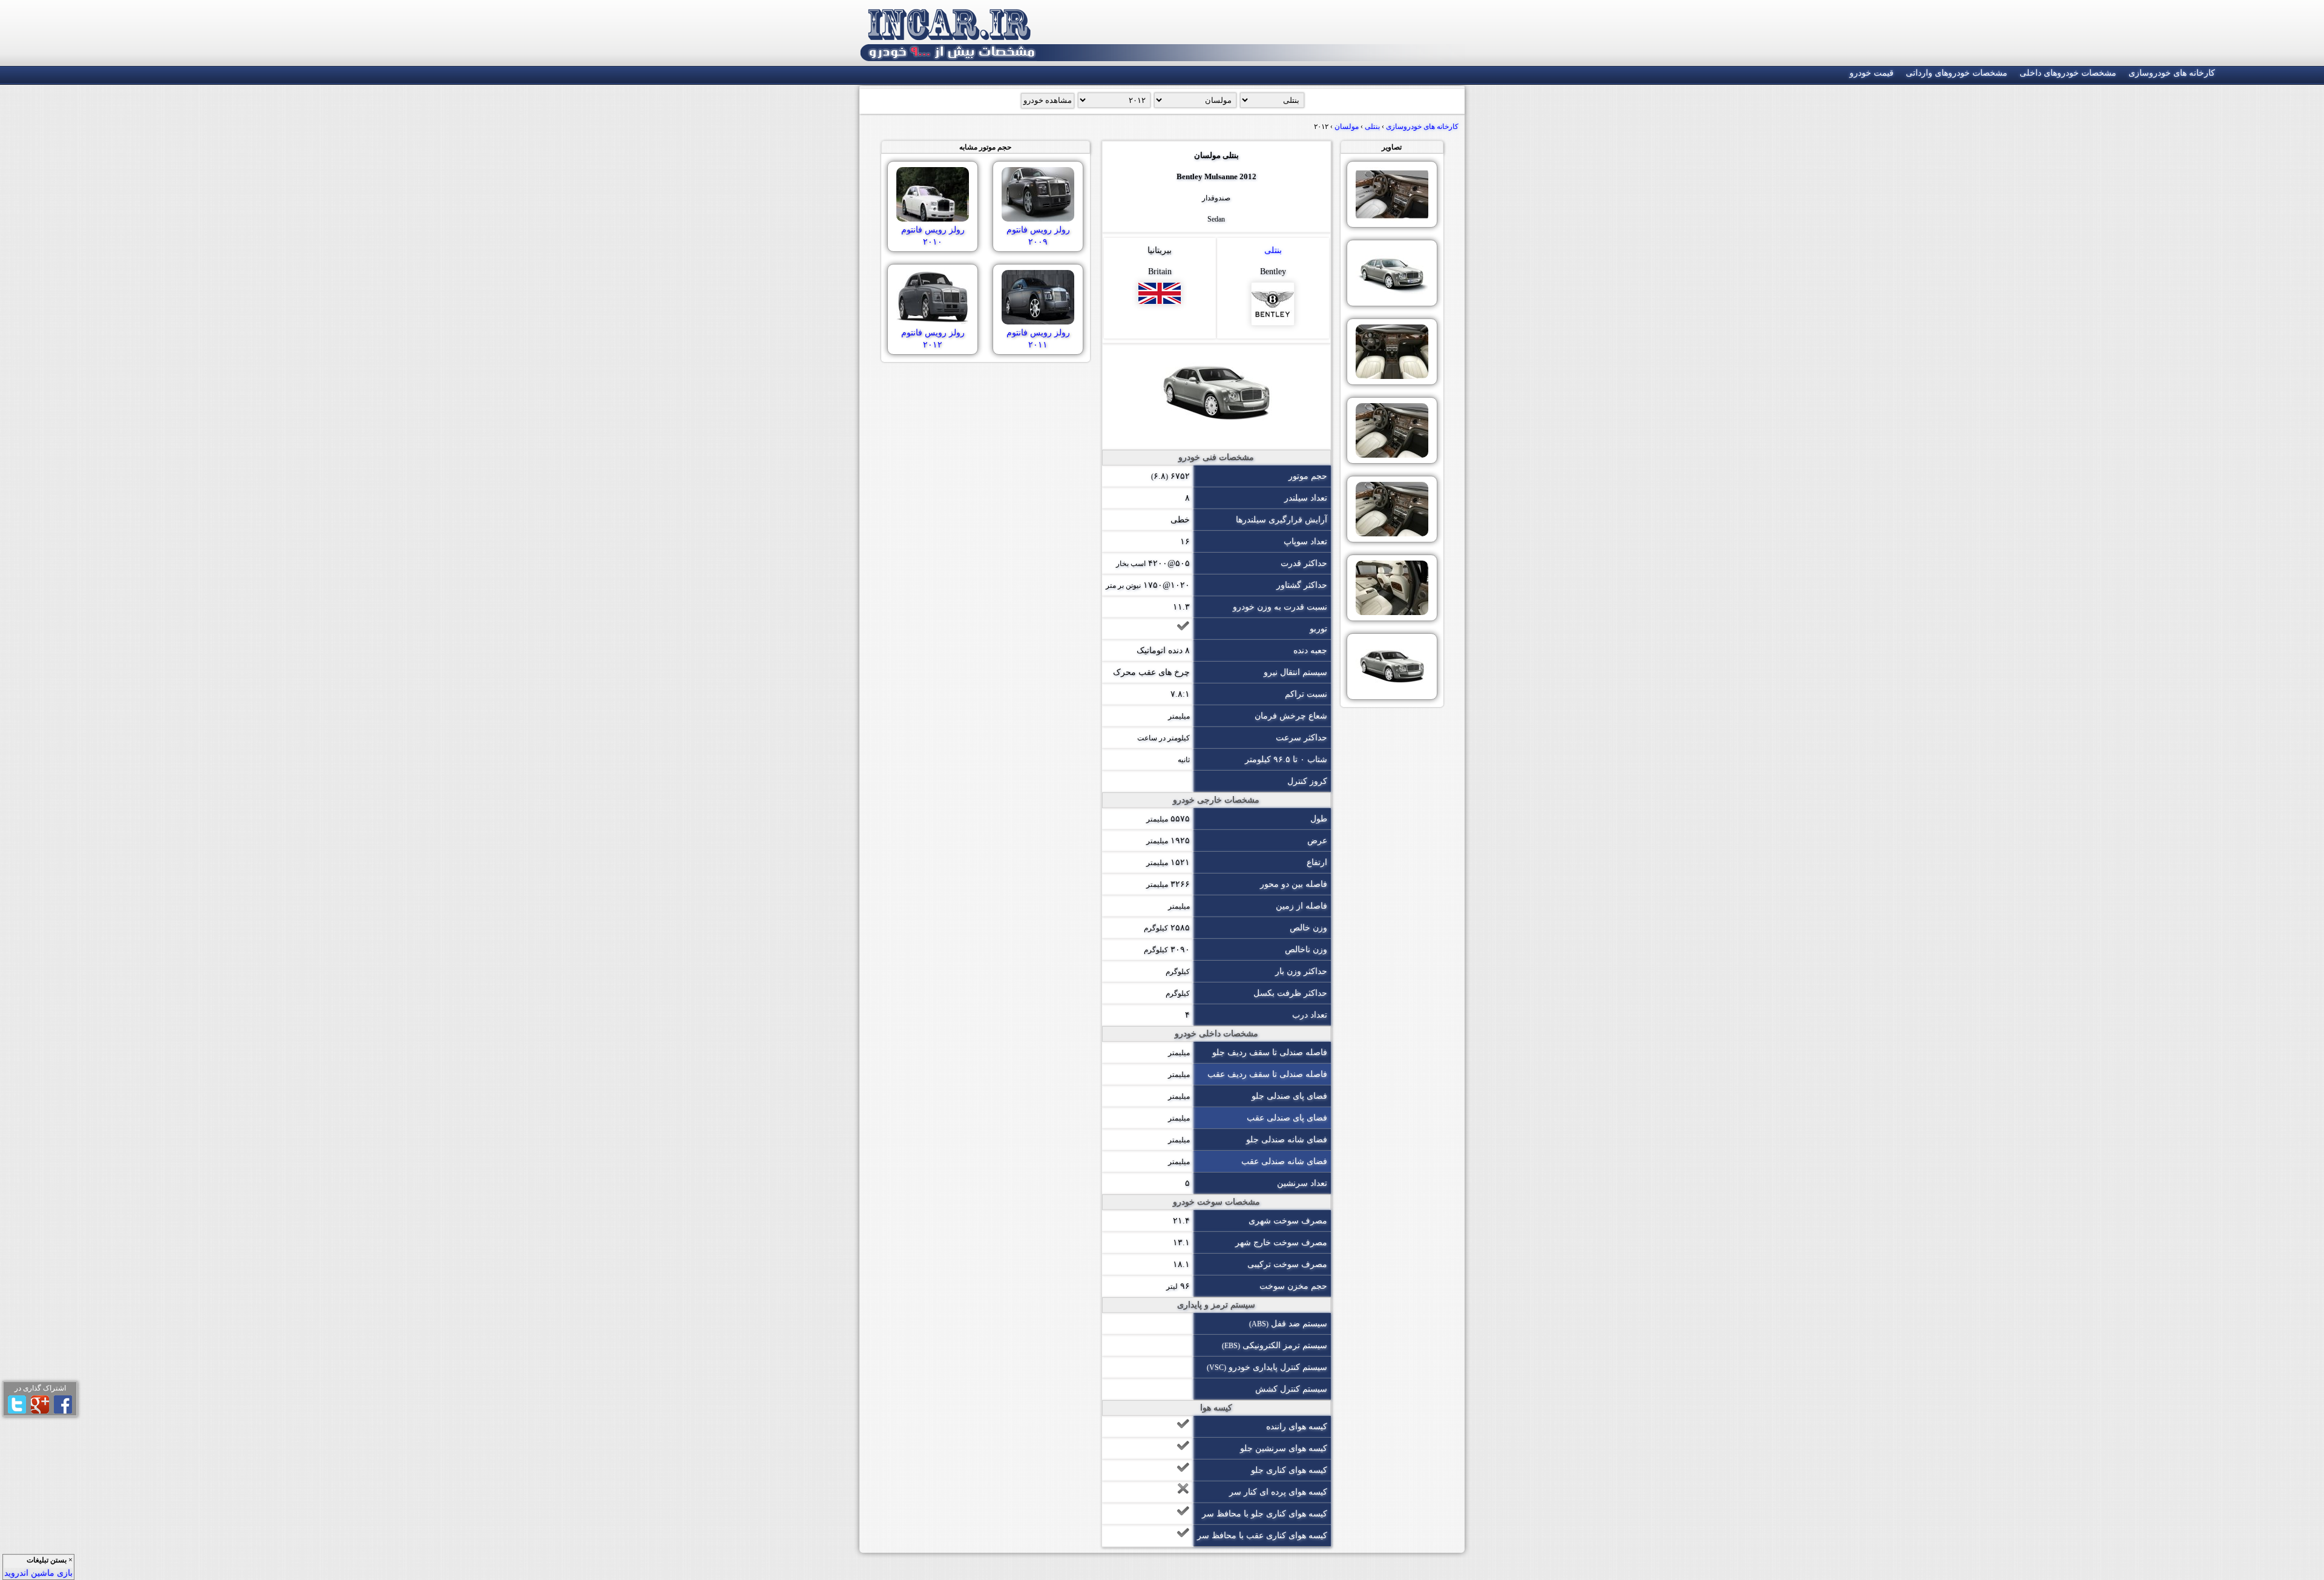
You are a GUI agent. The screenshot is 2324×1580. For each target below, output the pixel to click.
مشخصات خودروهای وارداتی (1957, 73)
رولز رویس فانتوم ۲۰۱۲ (933, 339)
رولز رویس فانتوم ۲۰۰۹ (1038, 236)
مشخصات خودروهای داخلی (2068, 73)
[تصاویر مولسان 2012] (1392, 194)
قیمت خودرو (1872, 73)
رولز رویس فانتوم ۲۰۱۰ (933, 236)
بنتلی (1273, 250)
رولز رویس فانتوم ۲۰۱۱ (1038, 339)
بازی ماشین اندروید (38, 1573)
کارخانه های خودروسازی (2172, 73)
